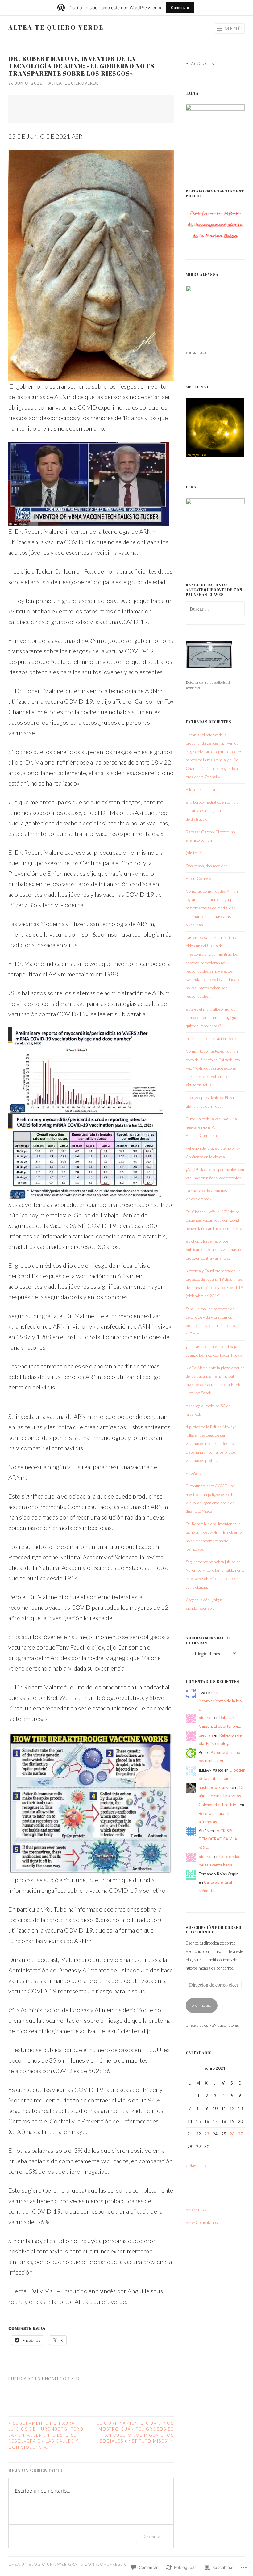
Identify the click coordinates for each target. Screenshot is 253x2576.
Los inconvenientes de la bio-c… (221, 1701)
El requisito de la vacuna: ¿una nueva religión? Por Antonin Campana (211, 1127)
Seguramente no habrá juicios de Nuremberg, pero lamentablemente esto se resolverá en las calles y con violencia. (46, 2435)
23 (207, 2134)
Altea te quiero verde (56, 27)
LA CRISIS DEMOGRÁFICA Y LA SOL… (218, 1839)
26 (232, 2134)
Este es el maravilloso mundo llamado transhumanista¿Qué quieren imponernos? (211, 1018)
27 (240, 2134)
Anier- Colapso (198, 879)
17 (215, 2121)
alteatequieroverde (74, 83)
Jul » (203, 2165)
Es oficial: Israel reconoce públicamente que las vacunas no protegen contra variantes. (214, 1250)
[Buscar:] (215, 609)
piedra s (206, 1718)
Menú (233, 28)
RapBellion (195, 1473)
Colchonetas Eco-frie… (219, 1805)
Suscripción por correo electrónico (214, 1930)
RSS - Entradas (199, 2209)
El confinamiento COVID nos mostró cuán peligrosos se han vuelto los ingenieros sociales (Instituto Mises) (135, 2432)
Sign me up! (202, 2005)
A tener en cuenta (200, 790)
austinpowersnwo (215, 1787)
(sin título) (194, 853)
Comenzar (180, 8)
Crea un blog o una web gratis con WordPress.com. (72, 2564)
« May (191, 2165)
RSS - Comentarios (202, 2222)
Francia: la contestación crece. (211, 1039)
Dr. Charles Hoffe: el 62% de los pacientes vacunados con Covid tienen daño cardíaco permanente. (214, 1220)
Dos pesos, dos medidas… (208, 866)
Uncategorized (61, 2379)
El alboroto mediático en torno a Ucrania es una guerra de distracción (212, 811)
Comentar (152, 2536)
